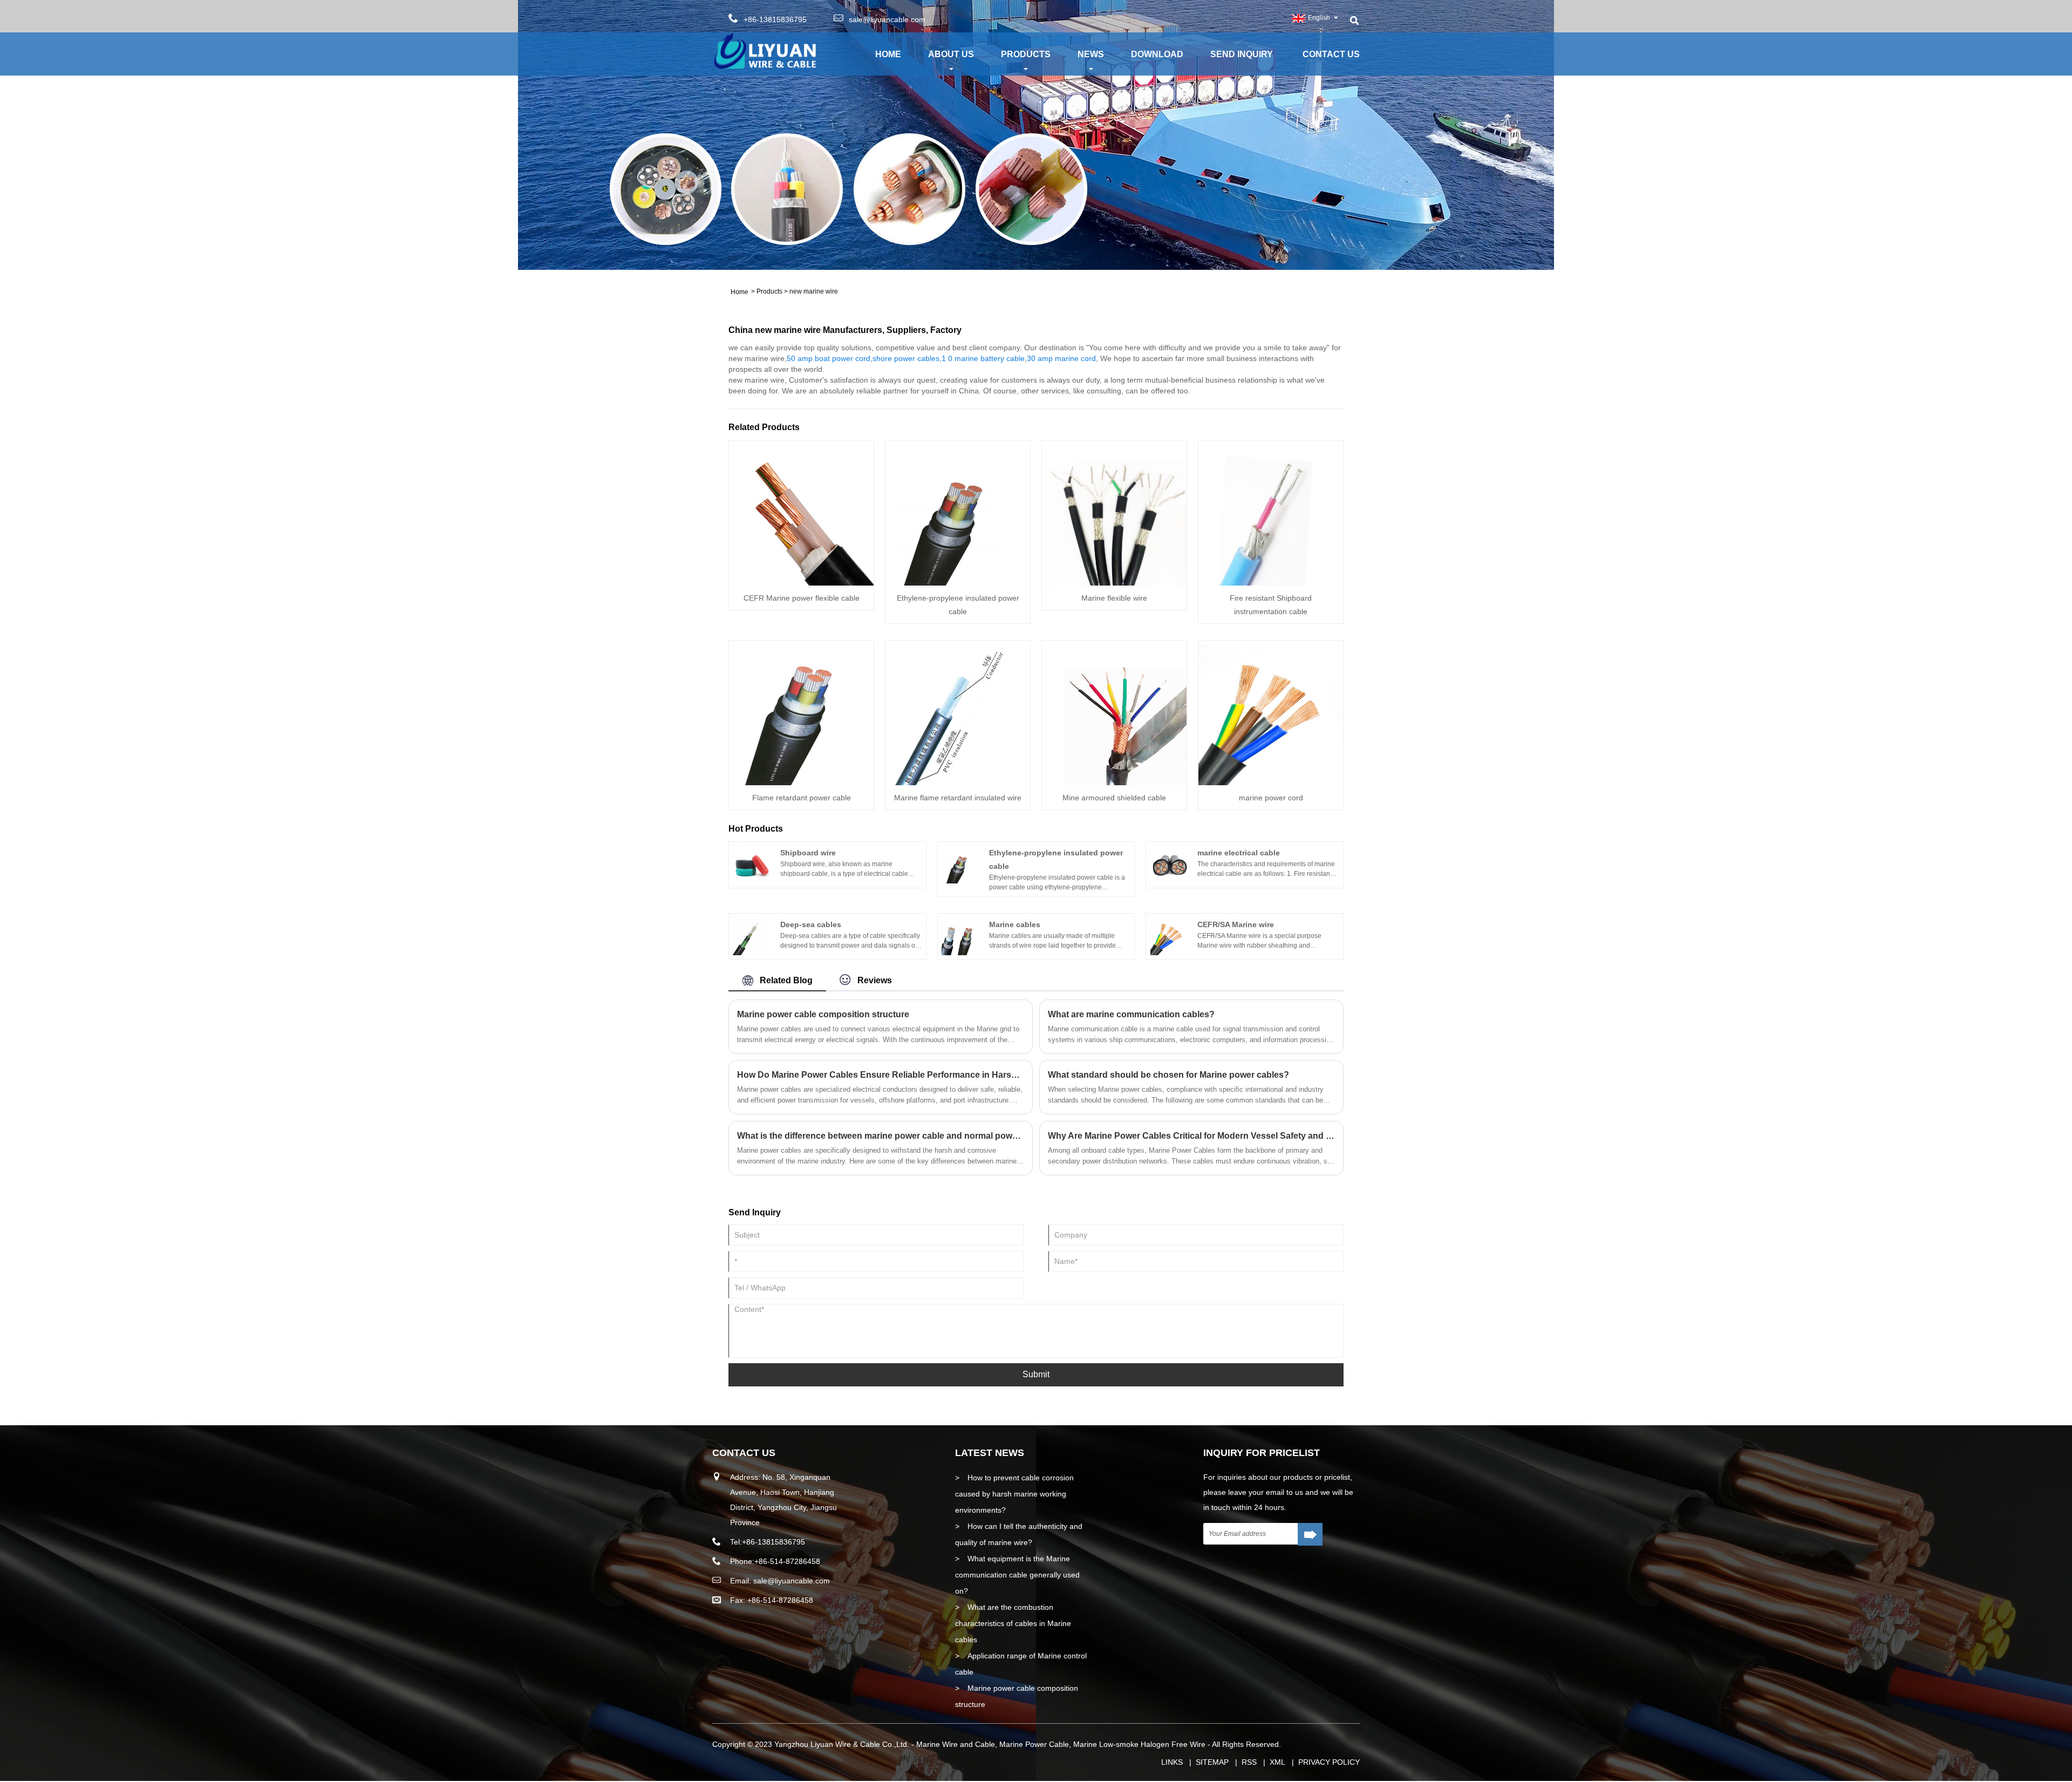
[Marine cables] (960, 936)
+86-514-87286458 (787, 1561)
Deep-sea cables (811, 924)
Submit (1036, 1374)
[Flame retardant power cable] (801, 712)
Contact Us (1331, 54)
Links (1172, 1762)
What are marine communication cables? (1131, 1014)
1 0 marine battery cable (983, 358)
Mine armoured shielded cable (1114, 798)
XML (1277, 1762)
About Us (951, 54)
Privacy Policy (1329, 1762)
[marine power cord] (1271, 712)
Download (1157, 54)
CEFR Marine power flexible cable (802, 598)
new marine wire (814, 291)
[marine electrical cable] (1169, 864)
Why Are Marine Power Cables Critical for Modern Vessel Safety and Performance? (1191, 1136)
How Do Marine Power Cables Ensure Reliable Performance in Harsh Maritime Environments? (881, 1075)
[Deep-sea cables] (752, 936)
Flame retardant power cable (802, 798)
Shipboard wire (808, 853)
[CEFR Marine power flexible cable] (801, 513)
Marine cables (1015, 924)
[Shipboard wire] (752, 864)
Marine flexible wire (1114, 598)
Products (1026, 54)
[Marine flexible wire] (1114, 513)
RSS (1249, 1762)
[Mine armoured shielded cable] (1114, 712)
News (1091, 54)
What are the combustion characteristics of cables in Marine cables (1013, 1623)
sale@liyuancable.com (887, 19)
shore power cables (906, 358)
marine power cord (1271, 798)
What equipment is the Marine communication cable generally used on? (1017, 1575)
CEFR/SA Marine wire (1236, 924)
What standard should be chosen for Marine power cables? (1168, 1075)
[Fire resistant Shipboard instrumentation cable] (1271, 513)
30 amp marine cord (1061, 358)
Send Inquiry (1242, 54)
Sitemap (1212, 1762)
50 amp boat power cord (829, 358)
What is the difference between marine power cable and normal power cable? (881, 1136)
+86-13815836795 (773, 1542)
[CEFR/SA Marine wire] (1169, 936)
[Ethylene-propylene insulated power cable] (958, 513)
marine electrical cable (1239, 853)
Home (888, 54)
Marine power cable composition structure (823, 1014)
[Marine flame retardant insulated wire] (958, 712)
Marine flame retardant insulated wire (958, 798)
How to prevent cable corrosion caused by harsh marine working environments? (1014, 1494)
